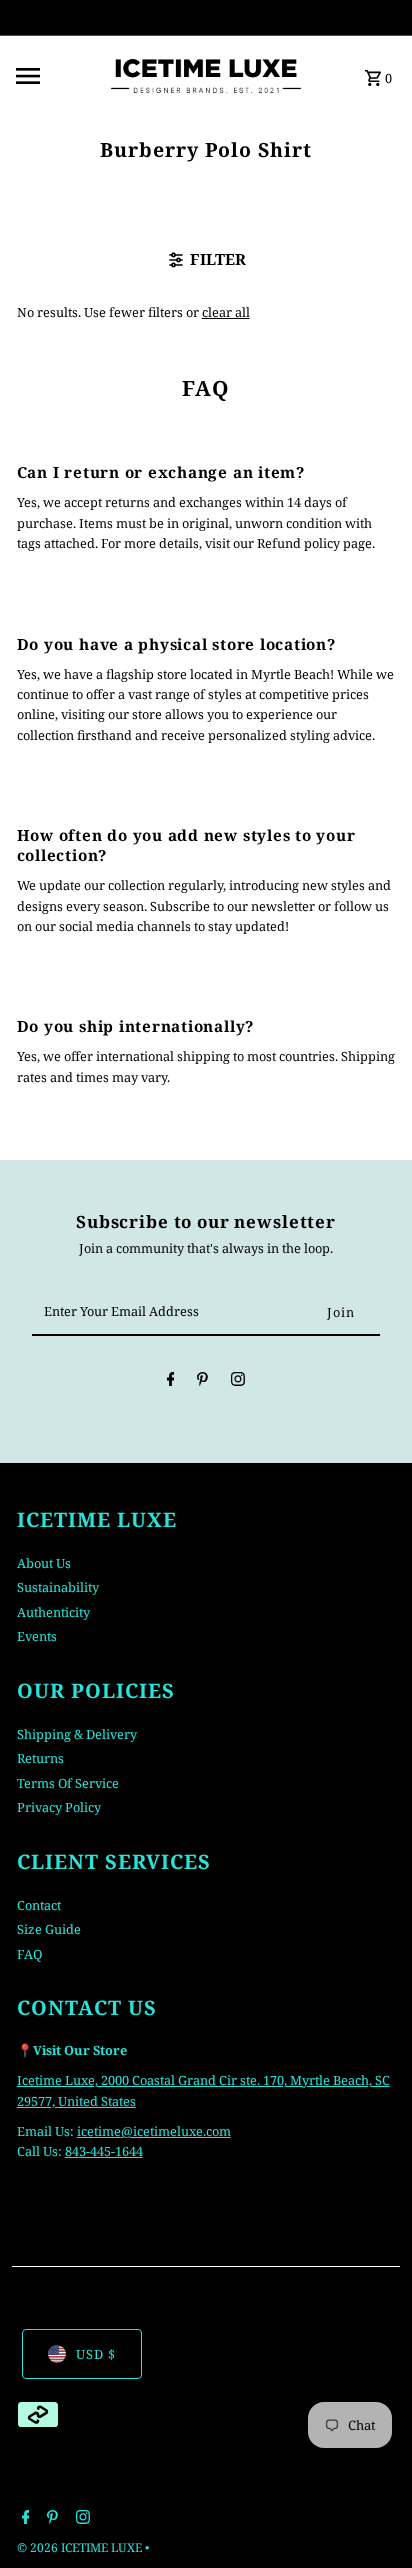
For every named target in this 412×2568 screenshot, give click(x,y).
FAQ (29, 1954)
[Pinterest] (202, 1382)
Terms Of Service (68, 1783)
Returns (40, 1758)
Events (37, 1636)
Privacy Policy (59, 1807)
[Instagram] (238, 1382)
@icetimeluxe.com (176, 2131)
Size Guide (49, 1929)
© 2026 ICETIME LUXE (81, 2547)
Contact (39, 1905)
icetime (99, 2131)
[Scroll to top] (369, 2515)
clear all (226, 312)
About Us (44, 1563)
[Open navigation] (54, 76)
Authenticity (53, 1612)
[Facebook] (171, 1382)
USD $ (96, 2354)
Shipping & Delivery (77, 1734)
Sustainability (58, 1587)
